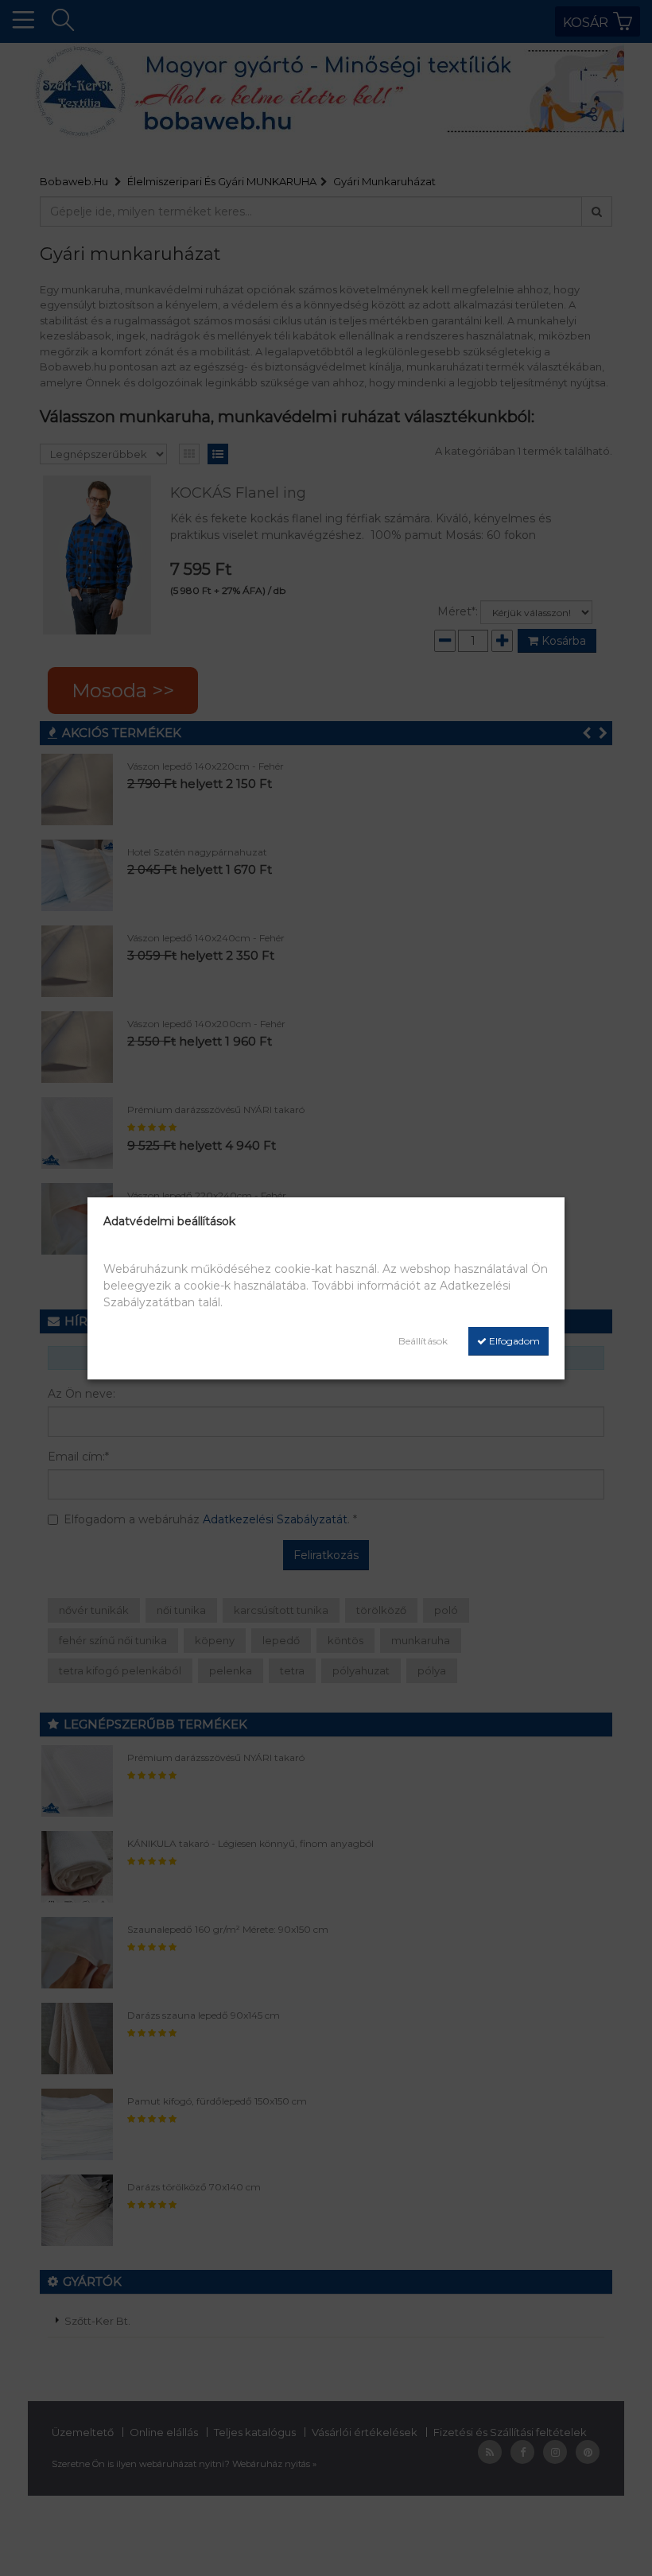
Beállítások (423, 1341)
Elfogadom (513, 1341)
